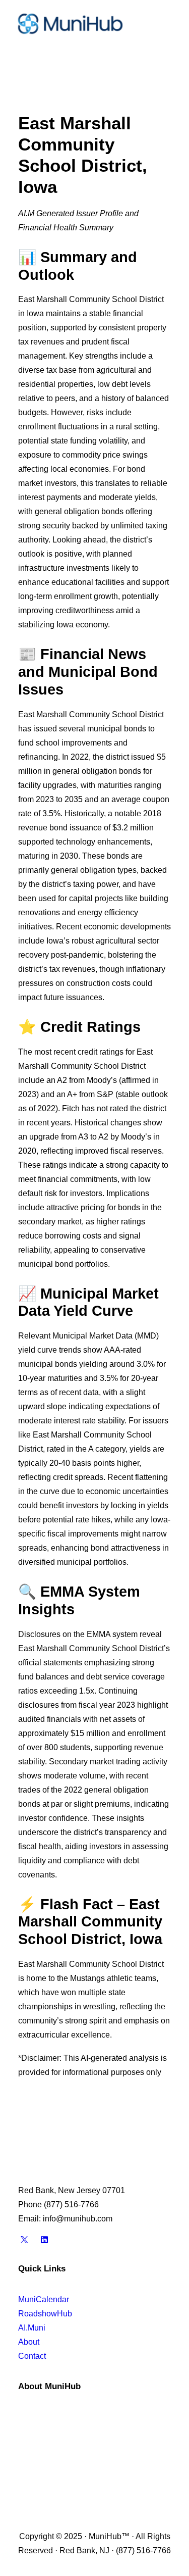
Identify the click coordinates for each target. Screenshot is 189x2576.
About (29, 2342)
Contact (32, 2356)
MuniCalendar (44, 2299)
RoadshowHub (45, 2314)
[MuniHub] (70, 24)
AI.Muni (32, 2328)
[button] (166, 24)
